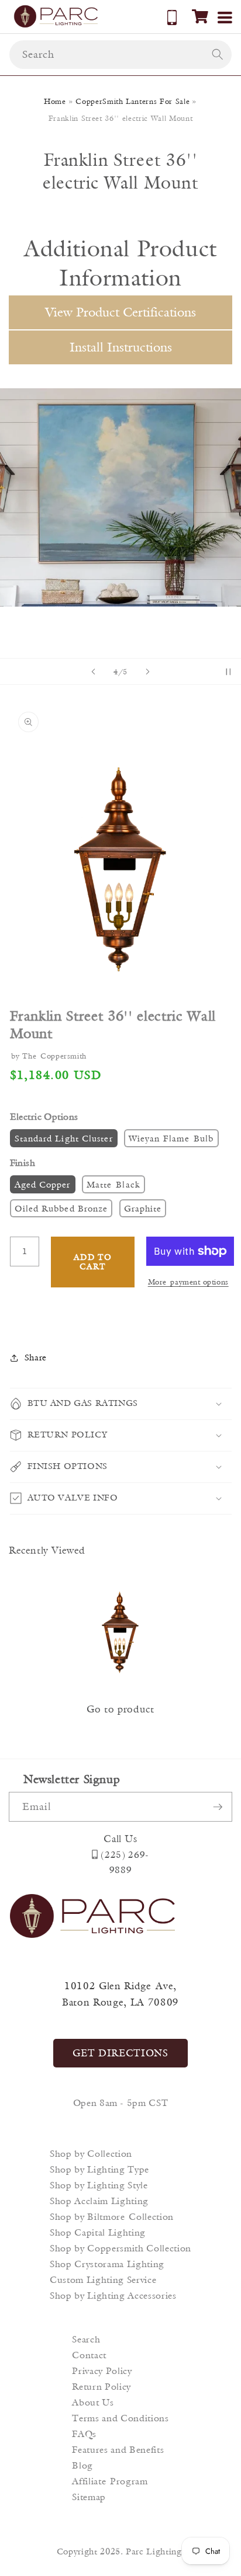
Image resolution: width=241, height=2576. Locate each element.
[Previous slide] (94, 671)
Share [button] (36, 1357)
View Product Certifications (120, 312)
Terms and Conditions (120, 2418)
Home (55, 101)
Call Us (120, 1839)
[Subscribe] (218, 1807)
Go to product (120, 1709)
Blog (82, 2465)
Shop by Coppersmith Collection (120, 2248)
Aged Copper (43, 1184)
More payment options (188, 1282)
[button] (200, 16)
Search (86, 2339)
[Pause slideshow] (228, 671)
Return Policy (101, 2387)
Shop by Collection (91, 2154)
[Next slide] (147, 671)
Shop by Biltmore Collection (112, 2217)
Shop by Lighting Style (99, 2185)
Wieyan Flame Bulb (171, 1138)
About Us (93, 2402)
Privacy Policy (102, 2371)
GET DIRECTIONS (120, 2053)
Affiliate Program (110, 2481)
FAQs (84, 2434)
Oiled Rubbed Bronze (61, 1208)
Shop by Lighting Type (99, 2169)
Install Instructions (121, 347)
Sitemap (89, 2497)
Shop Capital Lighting (98, 2232)
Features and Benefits (118, 2450)
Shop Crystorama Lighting (107, 2264)
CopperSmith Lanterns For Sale (132, 101)
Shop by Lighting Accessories (113, 2295)
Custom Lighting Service (103, 2280)
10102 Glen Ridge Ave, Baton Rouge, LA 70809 (120, 1994)
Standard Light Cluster (64, 1138)
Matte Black (113, 1184)
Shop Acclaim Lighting (99, 2201)
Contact (89, 2355)
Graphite (143, 1208)
